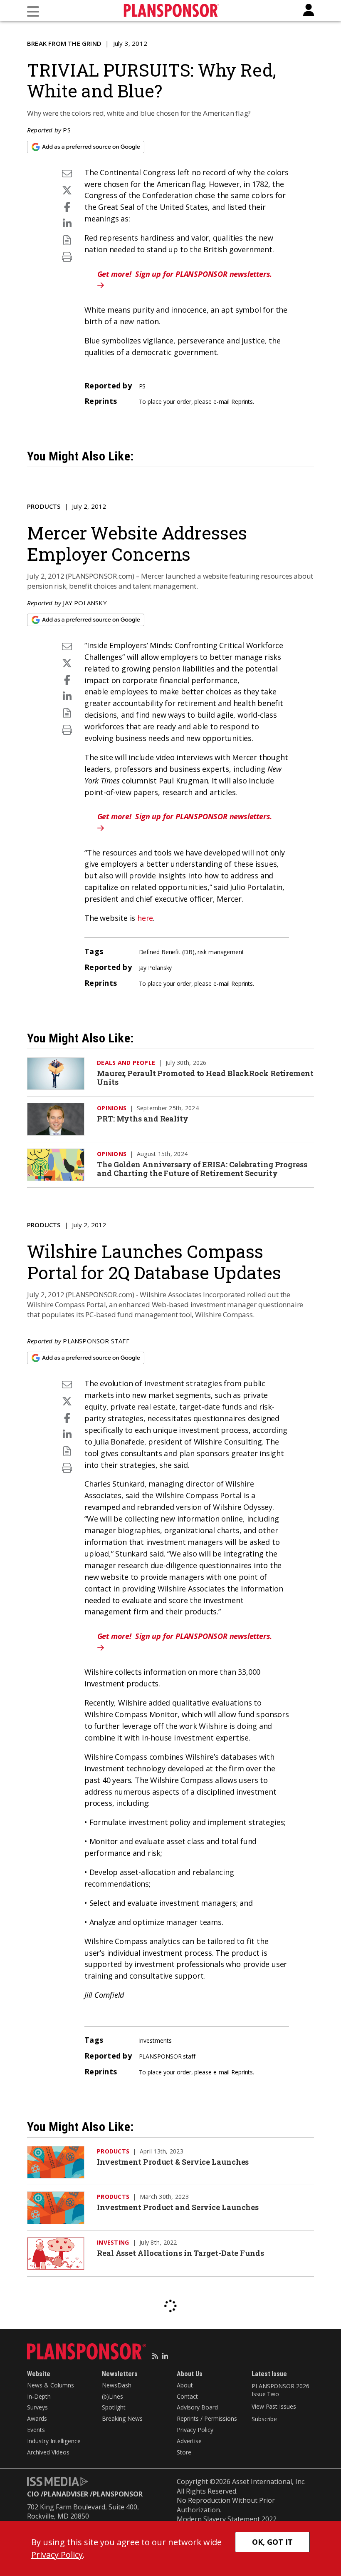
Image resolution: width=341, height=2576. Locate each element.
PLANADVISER (66, 2494)
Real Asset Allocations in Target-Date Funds (180, 2253)
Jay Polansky (85, 603)
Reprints (242, 402)
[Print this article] (67, 257)
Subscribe (264, 2419)
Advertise (189, 2441)
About (185, 2385)
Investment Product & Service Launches (173, 2162)
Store (184, 2452)
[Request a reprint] (67, 240)
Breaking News (122, 2418)
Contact (187, 2396)
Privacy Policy (195, 2430)
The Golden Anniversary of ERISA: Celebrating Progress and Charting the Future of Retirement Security (202, 1169)
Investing (113, 2242)
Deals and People (126, 1063)
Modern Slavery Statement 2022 (227, 2519)
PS (67, 130)
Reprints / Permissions (207, 2418)
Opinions (112, 1108)
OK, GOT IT (272, 2542)
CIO (33, 2494)
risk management (221, 952)
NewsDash (117, 2385)
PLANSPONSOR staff (96, 1341)
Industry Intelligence (54, 2441)
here (145, 918)
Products (44, 506)
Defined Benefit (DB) (167, 952)
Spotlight (114, 2407)
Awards (37, 2418)
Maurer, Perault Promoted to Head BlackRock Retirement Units (205, 1078)
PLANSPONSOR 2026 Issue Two (280, 2390)
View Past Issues (274, 2406)
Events (36, 2430)
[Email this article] (67, 173)
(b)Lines (112, 2396)
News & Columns (51, 2385)
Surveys (37, 2407)
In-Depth (39, 2396)
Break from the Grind (64, 43)
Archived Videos (48, 2452)
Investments (155, 2040)
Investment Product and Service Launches (178, 2207)
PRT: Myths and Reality (143, 1119)
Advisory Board (197, 2407)
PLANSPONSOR (118, 2494)
